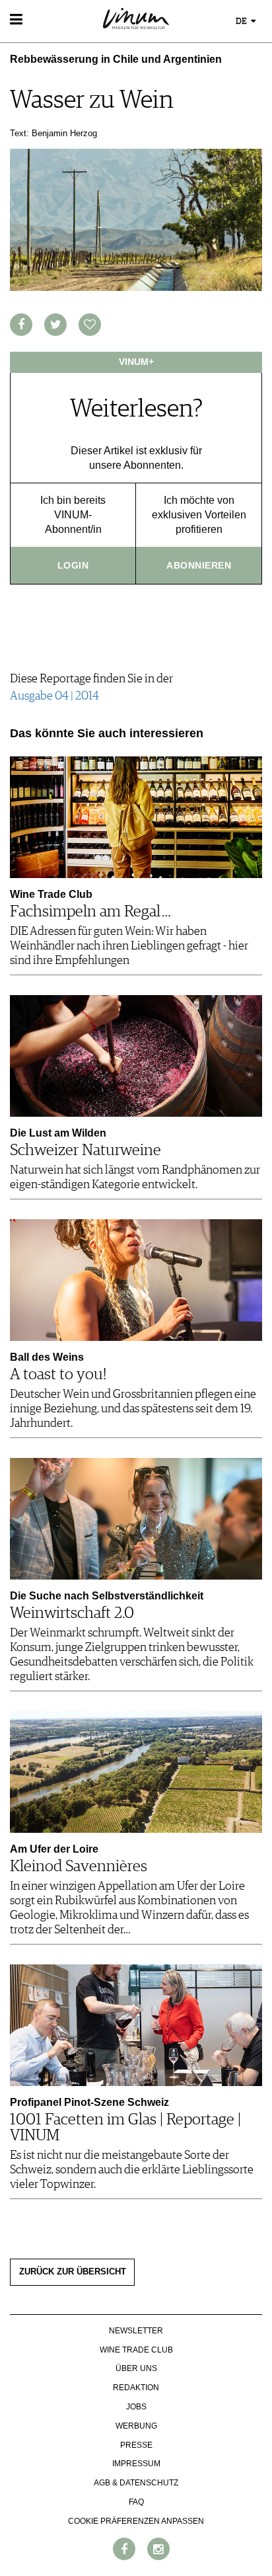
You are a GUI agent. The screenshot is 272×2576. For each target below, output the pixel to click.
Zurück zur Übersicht (73, 2272)
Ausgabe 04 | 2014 (54, 696)
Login (73, 565)
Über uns (136, 2368)
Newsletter (136, 2331)
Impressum (136, 2464)
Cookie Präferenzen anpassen (136, 2521)
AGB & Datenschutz (136, 2483)
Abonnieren (199, 565)
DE (242, 21)
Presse (136, 2445)
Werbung (136, 2426)
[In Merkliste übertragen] (90, 325)
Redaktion (136, 2388)
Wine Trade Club (136, 2350)
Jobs (136, 2407)
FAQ (136, 2502)
